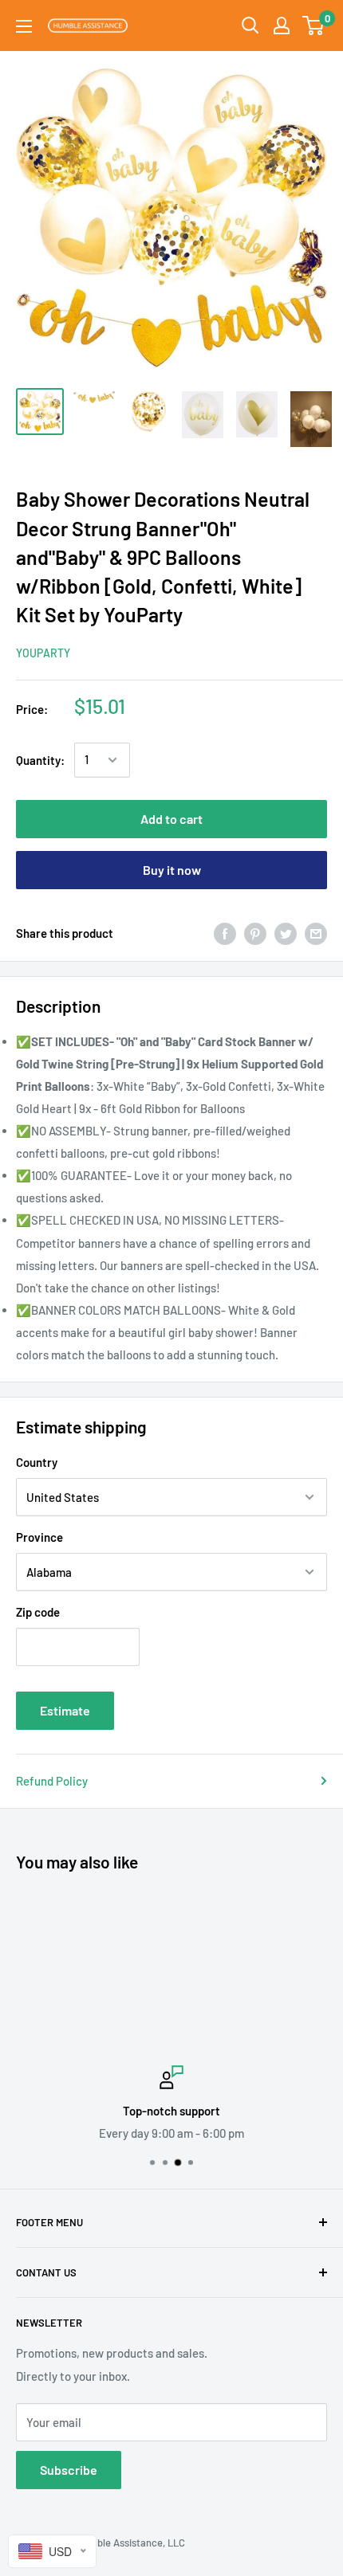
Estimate (65, 1710)
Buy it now (172, 870)
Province (39, 1537)
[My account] (282, 25)
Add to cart (171, 819)
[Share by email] (316, 933)
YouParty (43, 653)
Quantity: (40, 760)
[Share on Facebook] (225, 933)
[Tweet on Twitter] (286, 933)
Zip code (38, 1612)
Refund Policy (52, 1781)
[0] (314, 25)
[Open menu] (24, 26)
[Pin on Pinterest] (255, 933)
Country (37, 1462)
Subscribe (69, 2470)
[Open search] (250, 25)
